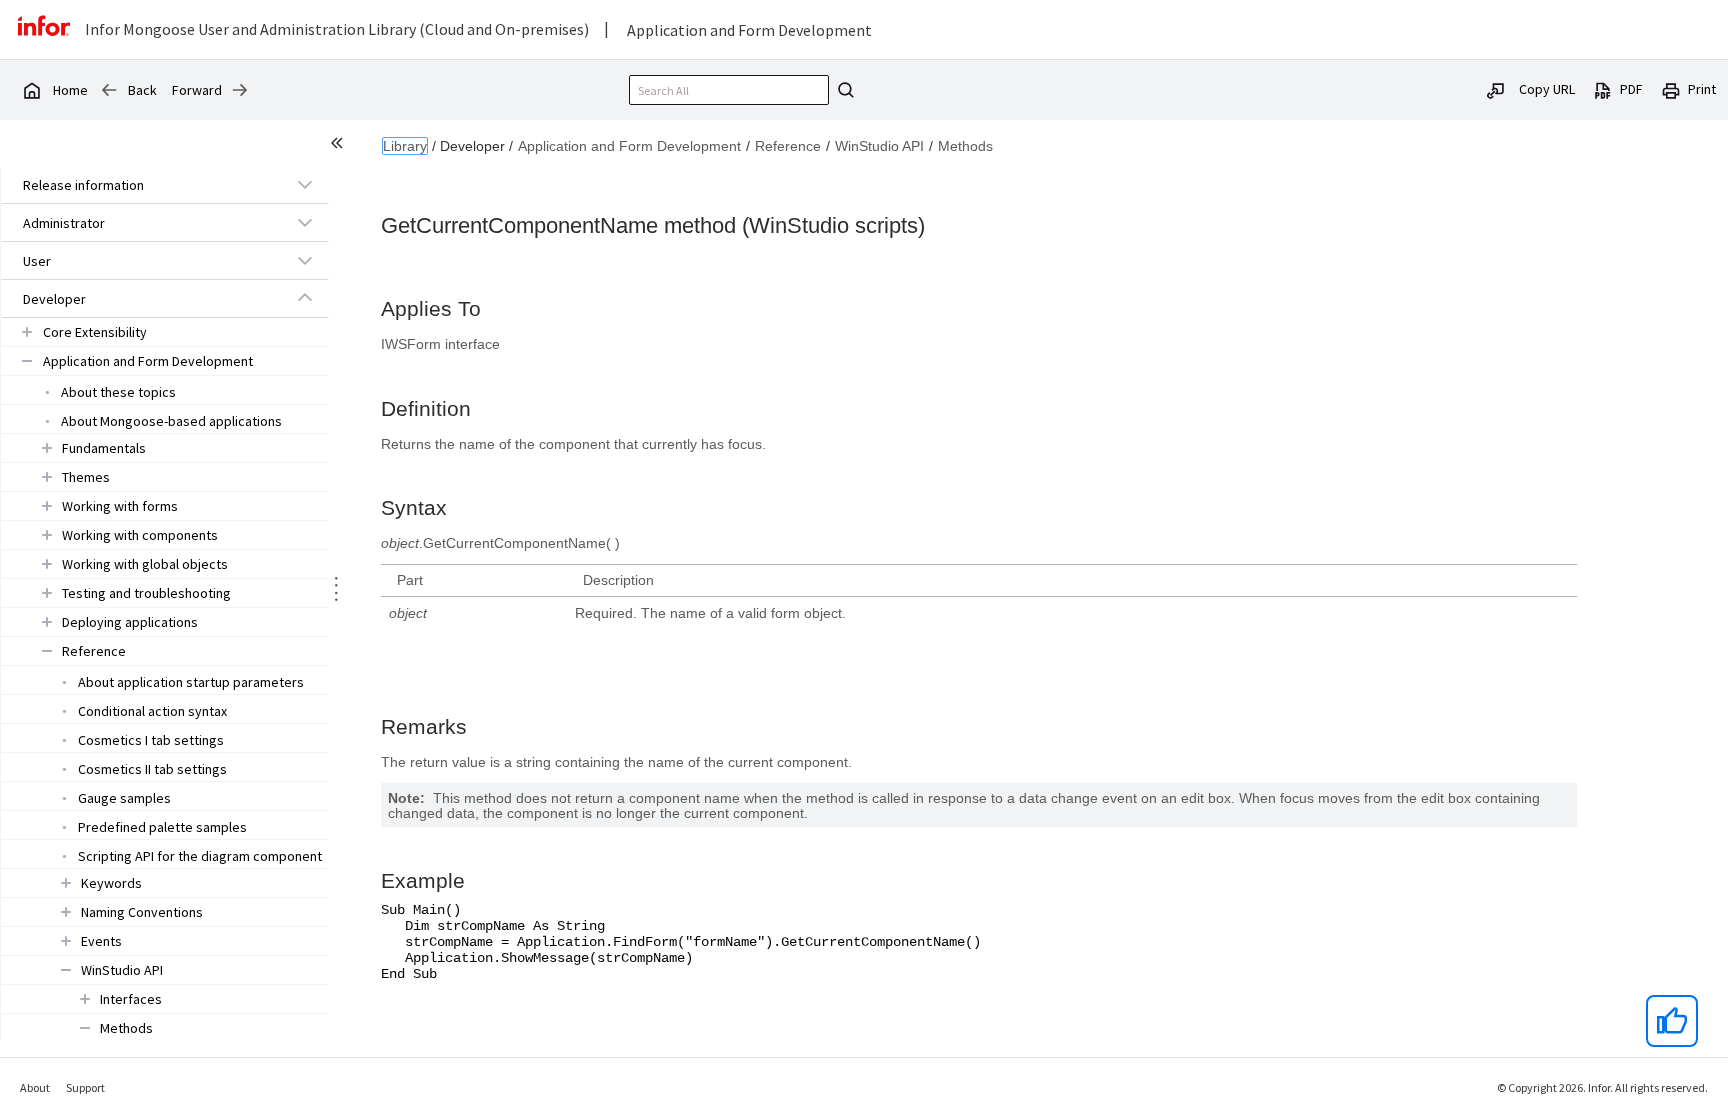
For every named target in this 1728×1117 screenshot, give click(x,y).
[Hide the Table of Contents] (340, 146)
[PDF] (1603, 89)
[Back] (109, 90)
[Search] (843, 90)
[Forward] (240, 90)
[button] (142, 185)
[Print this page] (1671, 89)
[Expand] (305, 184)
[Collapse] (305, 298)
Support (85, 1087)
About (35, 1087)
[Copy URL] (1496, 89)
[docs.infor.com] (31, 90)
